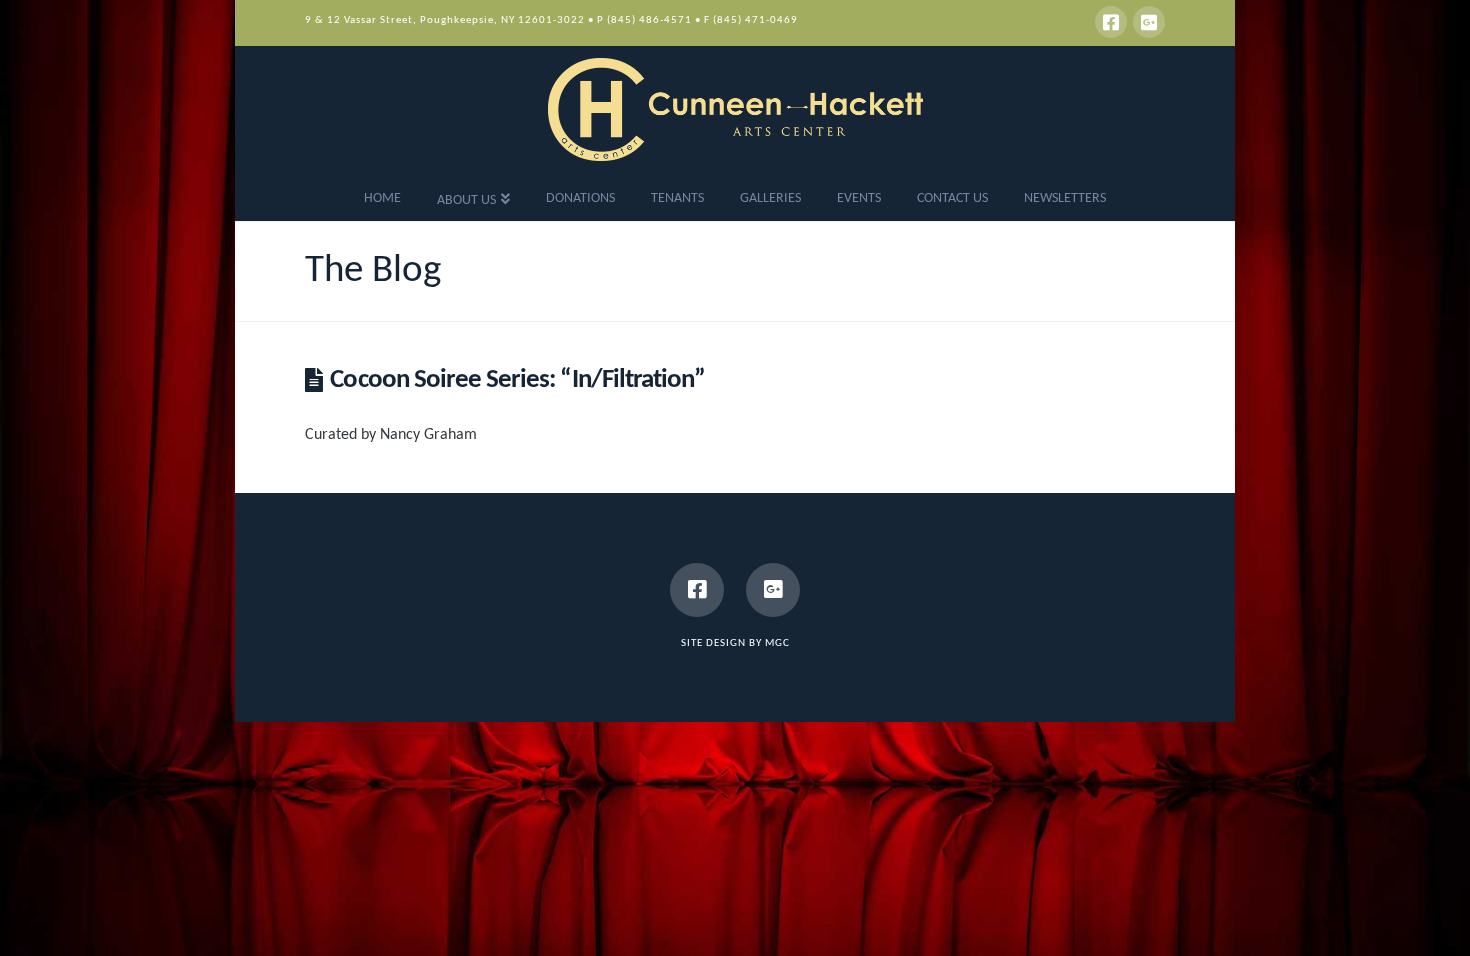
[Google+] (1149, 22)
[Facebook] (1111, 22)
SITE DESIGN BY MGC (735, 643)
